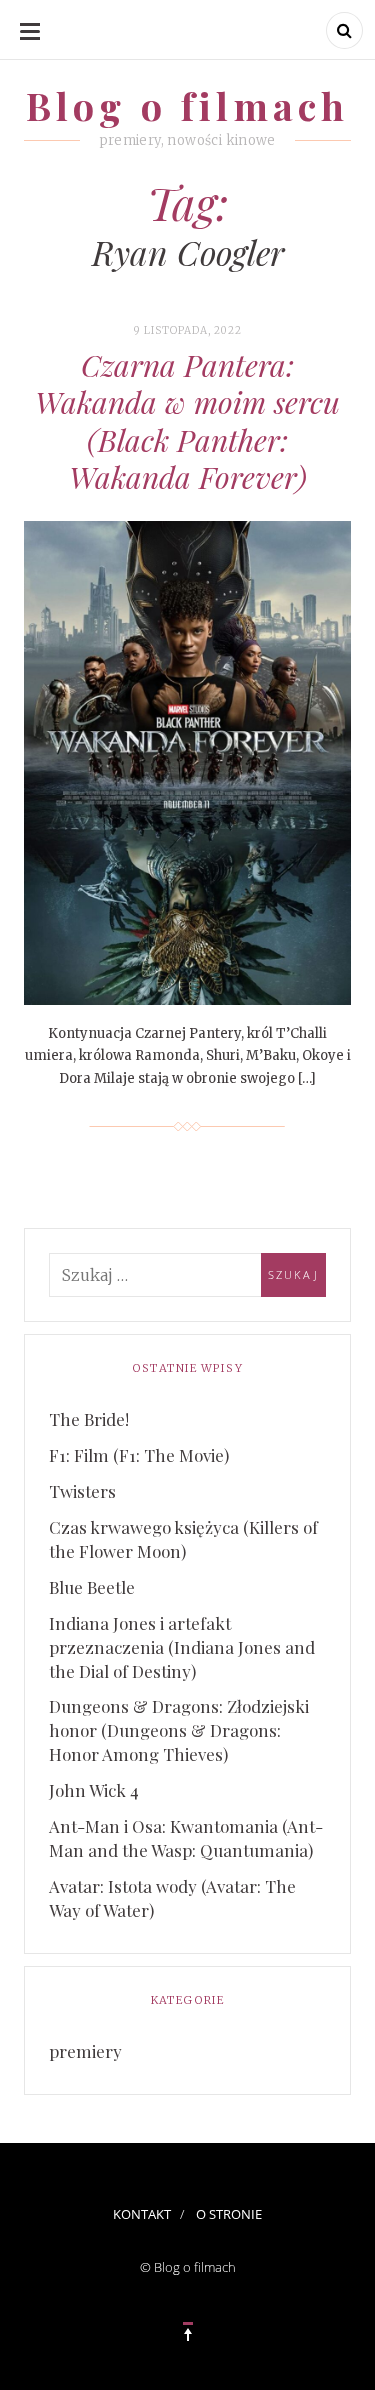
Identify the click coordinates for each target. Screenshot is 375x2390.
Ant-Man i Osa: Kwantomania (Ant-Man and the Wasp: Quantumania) (186, 1838)
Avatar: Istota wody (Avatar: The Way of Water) (172, 1898)
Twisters (82, 1491)
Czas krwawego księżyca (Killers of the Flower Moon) (183, 1539)
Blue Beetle (92, 1587)
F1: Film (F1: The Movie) (139, 1455)
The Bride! (89, 1419)
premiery (85, 2051)
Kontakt (142, 2214)
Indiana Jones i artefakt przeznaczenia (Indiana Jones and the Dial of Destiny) (182, 1647)
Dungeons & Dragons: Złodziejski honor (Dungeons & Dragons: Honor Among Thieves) (179, 1730)
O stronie (229, 2214)
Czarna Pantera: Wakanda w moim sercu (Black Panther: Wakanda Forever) (187, 421)
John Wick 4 (94, 1790)
